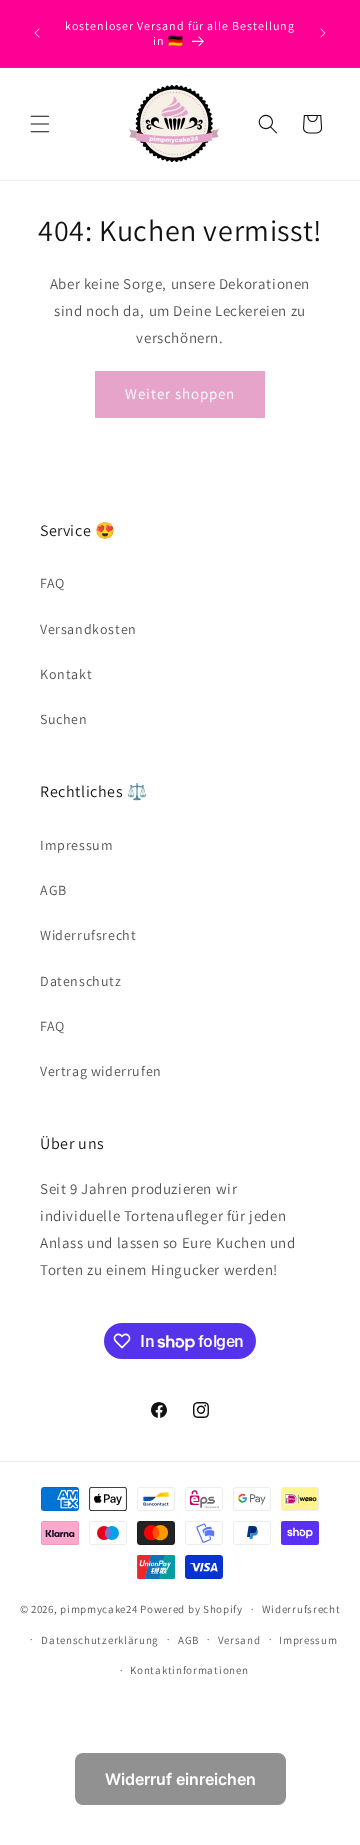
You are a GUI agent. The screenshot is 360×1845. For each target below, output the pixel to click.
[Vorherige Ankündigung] (37, 33)
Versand (239, 1640)
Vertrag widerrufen (101, 1071)
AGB (53, 890)
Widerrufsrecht (88, 935)
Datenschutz (81, 981)
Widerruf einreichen (180, 1779)
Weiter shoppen (180, 393)
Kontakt (66, 674)
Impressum (76, 845)
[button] (40, 124)
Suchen (64, 719)
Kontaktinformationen (189, 1670)
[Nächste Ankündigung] (323, 33)
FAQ (52, 583)
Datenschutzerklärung (100, 1640)
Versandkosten (88, 629)
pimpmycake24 (98, 1609)
